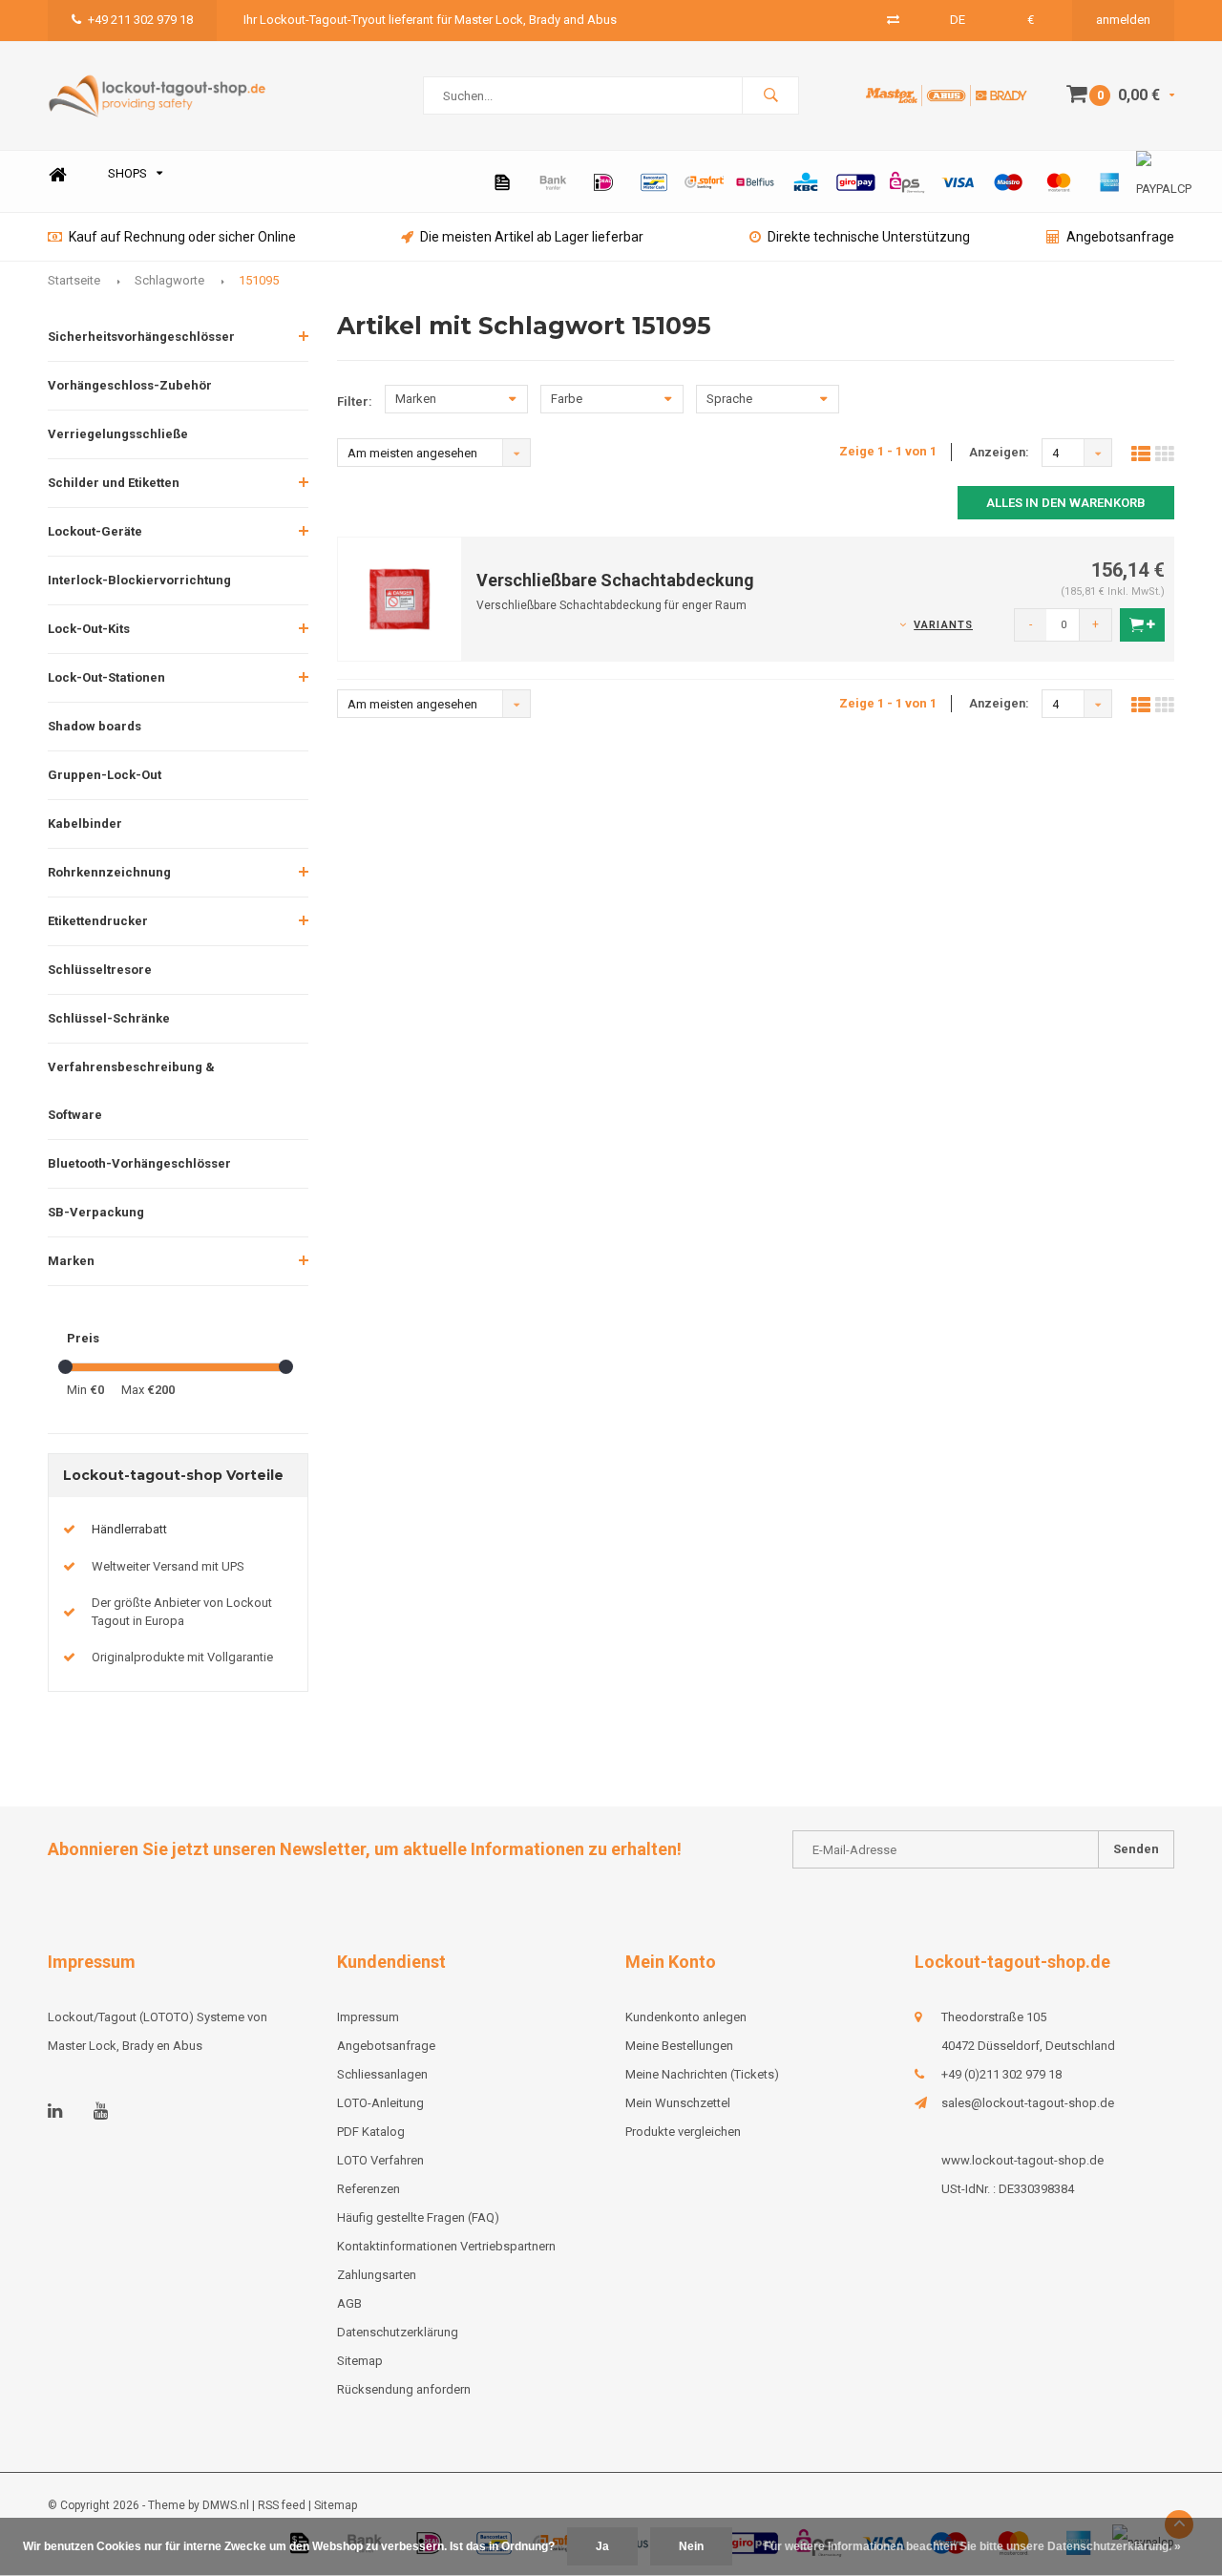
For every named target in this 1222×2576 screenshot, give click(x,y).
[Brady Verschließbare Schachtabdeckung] (400, 598)
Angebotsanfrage (1120, 237)
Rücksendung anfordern (404, 2389)
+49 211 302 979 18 (140, 20)
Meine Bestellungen (679, 2046)
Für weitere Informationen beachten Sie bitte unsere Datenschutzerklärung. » (972, 2546)
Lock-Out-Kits (89, 629)
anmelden (1123, 20)
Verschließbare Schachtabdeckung (615, 580)
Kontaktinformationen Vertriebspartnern (446, 2246)
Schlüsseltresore (100, 970)
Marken (71, 1261)
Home (57, 174)
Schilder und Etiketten (114, 483)
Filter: (355, 401)
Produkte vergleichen (683, 2132)
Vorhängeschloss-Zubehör (130, 385)
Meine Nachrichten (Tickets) (702, 2074)
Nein (691, 2546)
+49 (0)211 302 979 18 (1001, 2074)
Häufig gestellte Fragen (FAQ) (418, 2217)
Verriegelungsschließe (118, 434)
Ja (602, 2546)
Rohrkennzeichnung (109, 872)
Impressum (368, 2017)
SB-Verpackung (96, 1212)
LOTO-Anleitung (380, 2103)
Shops (127, 173)
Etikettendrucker (98, 921)
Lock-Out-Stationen (106, 677)
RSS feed (282, 2505)
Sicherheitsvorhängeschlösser (141, 337)
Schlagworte (169, 280)
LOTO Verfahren (380, 2160)
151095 (259, 280)
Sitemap (360, 2361)
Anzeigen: (999, 452)
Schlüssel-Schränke (109, 1018)
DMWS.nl (226, 2505)
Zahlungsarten (377, 2275)
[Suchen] (770, 95)
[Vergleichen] (893, 20)
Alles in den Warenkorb (1066, 503)
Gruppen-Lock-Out (105, 775)
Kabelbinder (85, 823)
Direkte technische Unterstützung (869, 237)
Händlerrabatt (129, 1529)
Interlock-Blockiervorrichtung (139, 580)
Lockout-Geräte (95, 531)
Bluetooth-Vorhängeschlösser (139, 1163)
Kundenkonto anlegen (686, 2017)
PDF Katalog (371, 2132)
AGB (349, 2303)
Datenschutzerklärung (398, 2332)
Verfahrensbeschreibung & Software (131, 1091)
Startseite (74, 280)
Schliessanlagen (382, 2074)
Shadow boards (95, 726)
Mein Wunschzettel (678, 2103)
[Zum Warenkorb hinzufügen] (1142, 625)
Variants (943, 625)
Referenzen (369, 2189)
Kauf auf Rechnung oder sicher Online (182, 237)
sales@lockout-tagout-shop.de (1028, 2103)
